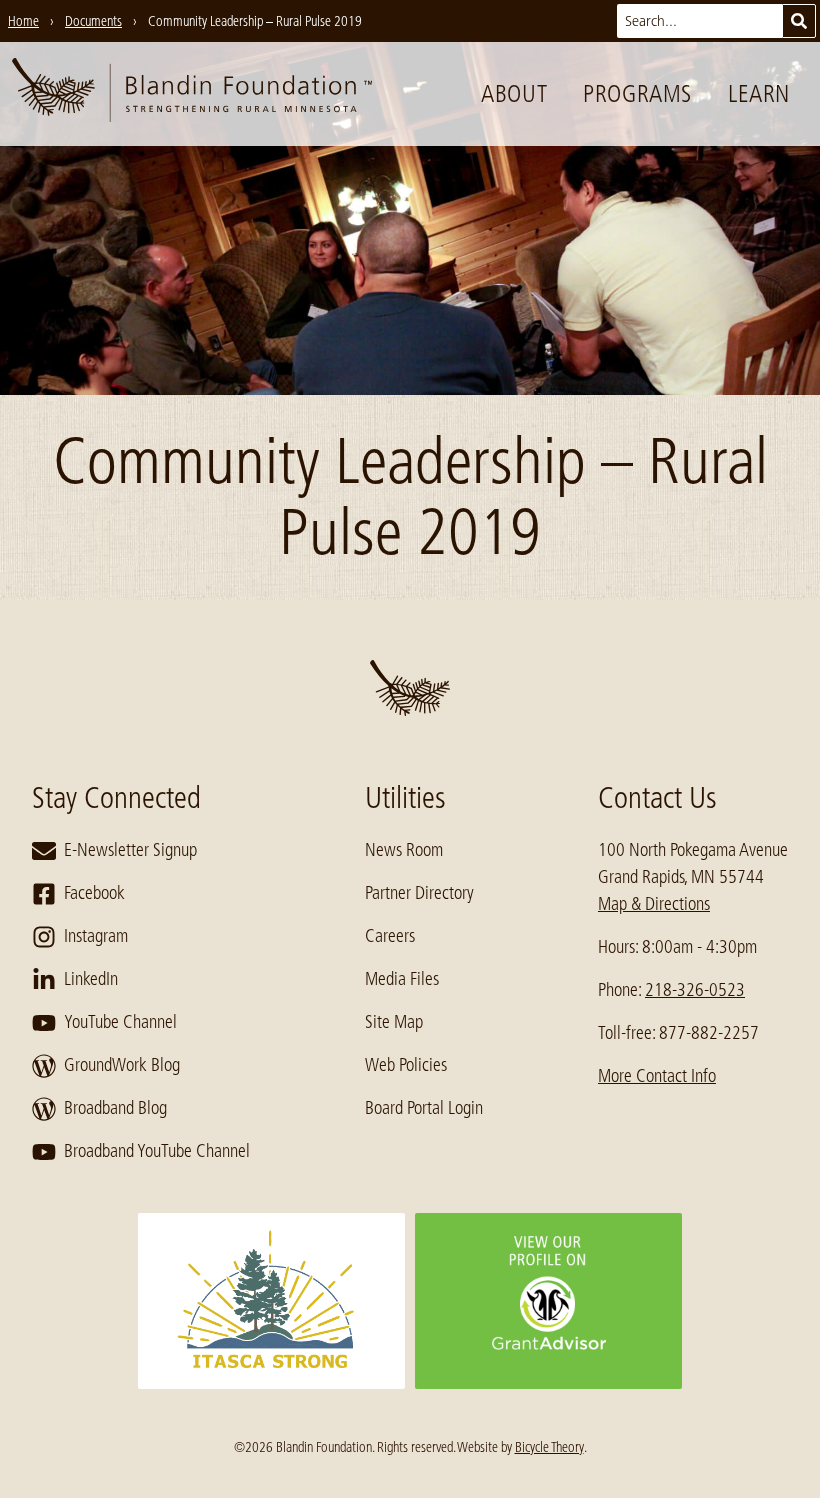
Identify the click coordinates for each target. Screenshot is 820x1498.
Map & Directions (654, 904)
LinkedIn (91, 979)
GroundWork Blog (122, 1065)
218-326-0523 (695, 990)
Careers (390, 936)
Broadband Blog (115, 1108)
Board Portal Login (424, 1108)
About (514, 93)
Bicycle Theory (549, 1447)
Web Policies (406, 1065)
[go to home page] (192, 94)
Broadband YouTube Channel (157, 1151)
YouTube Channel (120, 1022)
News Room (404, 850)
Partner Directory (419, 893)
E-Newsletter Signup (130, 850)
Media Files (402, 979)
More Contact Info (657, 1076)
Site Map (394, 1022)
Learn (759, 93)
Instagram (96, 936)
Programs (637, 93)
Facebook (94, 893)
